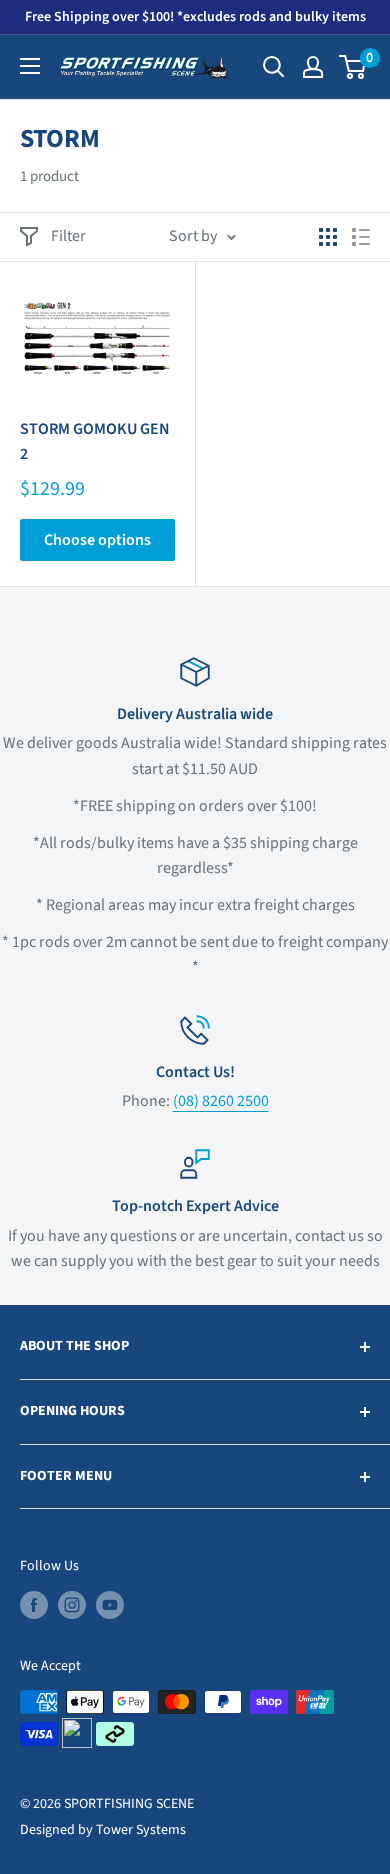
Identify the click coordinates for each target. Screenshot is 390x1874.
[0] (353, 67)
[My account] (313, 67)
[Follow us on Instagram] (72, 1605)
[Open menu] (30, 66)
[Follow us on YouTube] (110, 1605)
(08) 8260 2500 (221, 1101)
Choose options (97, 540)
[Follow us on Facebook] (34, 1605)
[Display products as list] (361, 237)
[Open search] (274, 67)
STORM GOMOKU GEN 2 (95, 441)
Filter (68, 236)
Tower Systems (141, 1830)
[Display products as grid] (328, 237)
